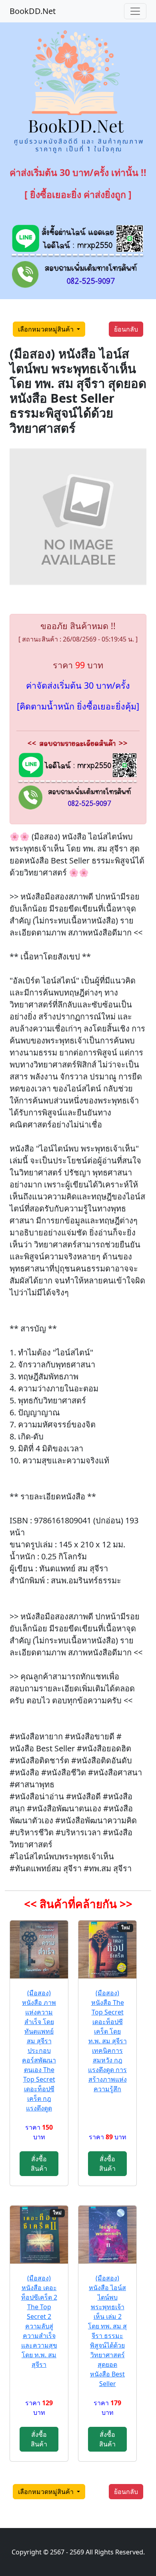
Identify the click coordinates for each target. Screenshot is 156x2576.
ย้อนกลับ (126, 329)
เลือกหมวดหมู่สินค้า (47, 329)
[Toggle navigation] (135, 11)
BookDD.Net (33, 11)
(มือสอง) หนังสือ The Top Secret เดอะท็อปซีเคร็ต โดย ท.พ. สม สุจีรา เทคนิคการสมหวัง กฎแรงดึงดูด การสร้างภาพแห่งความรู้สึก (107, 2041)
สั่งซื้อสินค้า (39, 2164)
